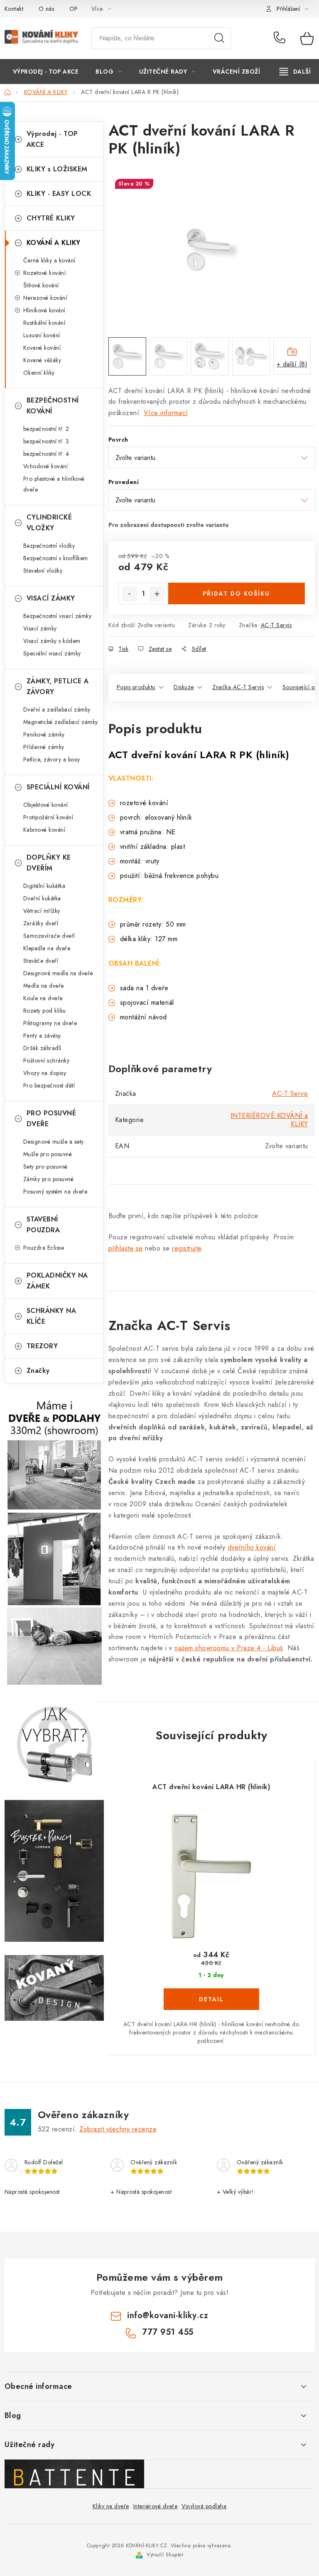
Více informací (166, 413)
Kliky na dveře (111, 2506)
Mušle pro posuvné (48, 1154)
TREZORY (42, 1346)
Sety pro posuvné (45, 1167)
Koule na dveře (43, 998)
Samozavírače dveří (49, 936)
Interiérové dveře (156, 2506)
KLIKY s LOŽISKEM (57, 169)
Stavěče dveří (41, 961)
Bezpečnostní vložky (49, 546)
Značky (38, 1371)
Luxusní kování (42, 335)
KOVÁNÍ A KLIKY (54, 243)
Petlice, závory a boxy (52, 759)
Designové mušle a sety (54, 1142)
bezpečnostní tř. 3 (46, 441)
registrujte (187, 1248)
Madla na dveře (44, 986)
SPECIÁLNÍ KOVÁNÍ (58, 787)
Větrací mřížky (42, 911)
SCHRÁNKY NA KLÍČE (52, 1316)
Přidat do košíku (236, 593)
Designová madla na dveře (58, 973)
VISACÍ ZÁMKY (51, 598)
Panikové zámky (44, 734)
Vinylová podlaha (204, 2506)
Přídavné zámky (44, 747)
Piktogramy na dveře (50, 1023)
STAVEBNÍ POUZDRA (43, 1225)
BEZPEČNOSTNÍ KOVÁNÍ (53, 406)
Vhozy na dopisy (45, 1073)
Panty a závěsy (42, 1036)
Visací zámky (40, 628)
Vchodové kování (46, 466)
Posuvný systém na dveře (55, 1192)
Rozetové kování (45, 273)
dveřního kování (252, 1547)
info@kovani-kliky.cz (168, 2315)
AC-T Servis (276, 625)
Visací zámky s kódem (52, 641)
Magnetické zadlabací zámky (61, 722)
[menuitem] (46, 72)
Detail (211, 1999)
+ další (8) (292, 364)
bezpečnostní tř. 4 (46, 454)
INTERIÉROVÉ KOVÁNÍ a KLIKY (269, 1120)
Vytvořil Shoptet (165, 2555)
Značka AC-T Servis (238, 687)
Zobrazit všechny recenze (118, 2129)
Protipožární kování (48, 817)
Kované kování (42, 348)
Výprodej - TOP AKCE (52, 139)
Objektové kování (46, 805)
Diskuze (184, 687)
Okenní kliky (39, 373)
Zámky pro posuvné (49, 1179)
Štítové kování (41, 285)
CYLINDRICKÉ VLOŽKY (49, 523)
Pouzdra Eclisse (44, 1248)
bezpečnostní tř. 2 (46, 429)
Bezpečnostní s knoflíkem (56, 558)
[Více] (295, 72)
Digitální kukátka (44, 886)
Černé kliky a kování (49, 260)
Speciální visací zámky (52, 653)
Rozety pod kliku (45, 1011)
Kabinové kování (44, 830)
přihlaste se (126, 1248)
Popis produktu (136, 687)
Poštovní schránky (47, 1061)
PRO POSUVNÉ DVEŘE (52, 1119)
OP (74, 9)
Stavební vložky (43, 571)
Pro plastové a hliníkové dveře (54, 484)
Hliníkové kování (44, 310)
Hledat (219, 38)
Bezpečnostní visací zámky (58, 616)
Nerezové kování (45, 298)
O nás (47, 9)
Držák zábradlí (42, 1048)
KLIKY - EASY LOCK (59, 194)
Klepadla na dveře (47, 948)
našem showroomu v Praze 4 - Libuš (229, 1648)
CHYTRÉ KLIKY (51, 218)
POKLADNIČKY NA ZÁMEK (57, 1281)
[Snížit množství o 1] (130, 594)
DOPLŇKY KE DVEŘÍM (49, 863)
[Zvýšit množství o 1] (157, 594)
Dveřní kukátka (42, 898)
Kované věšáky (42, 360)
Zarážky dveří (41, 923)
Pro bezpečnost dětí (49, 1085)
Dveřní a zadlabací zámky (57, 710)
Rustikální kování (44, 323)
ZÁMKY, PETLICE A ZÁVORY (58, 686)
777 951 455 (281, 38)
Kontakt (14, 9)
